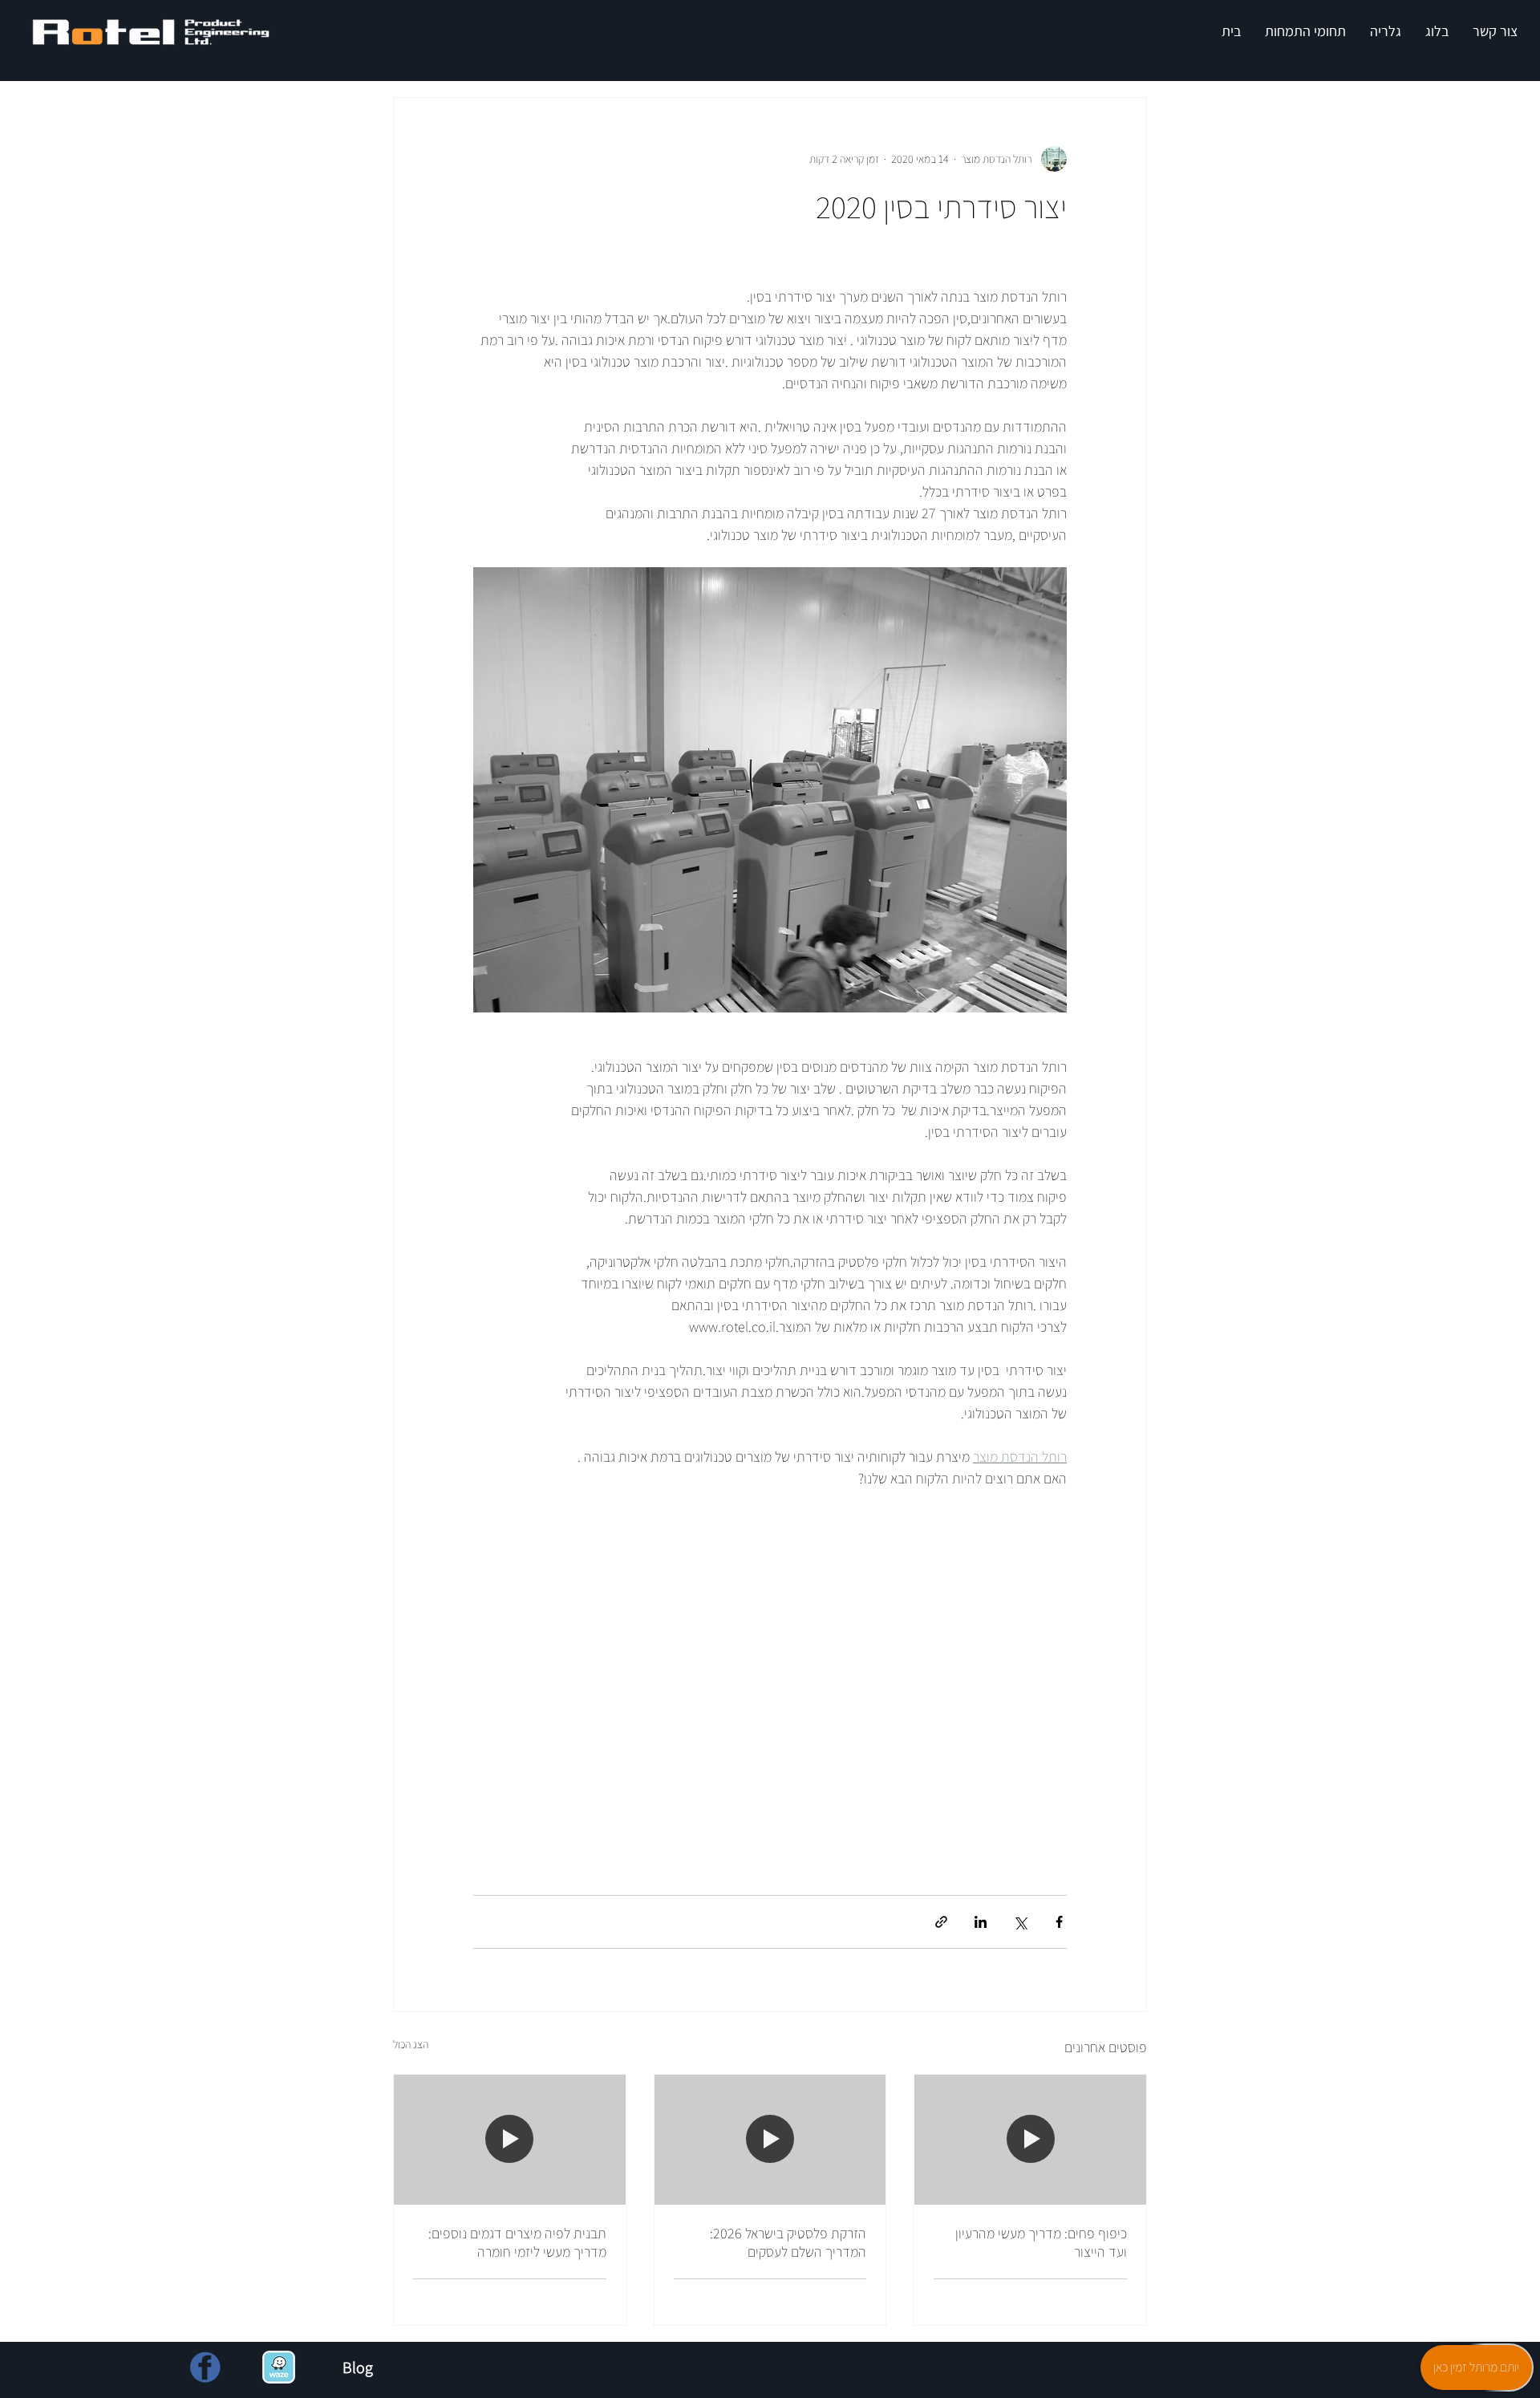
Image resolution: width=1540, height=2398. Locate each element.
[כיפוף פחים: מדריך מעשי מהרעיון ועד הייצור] (1030, 2140)
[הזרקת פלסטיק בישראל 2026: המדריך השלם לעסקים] (770, 2140)
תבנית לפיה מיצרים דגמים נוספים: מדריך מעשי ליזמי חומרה (517, 2242)
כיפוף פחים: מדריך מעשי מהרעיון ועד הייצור (1041, 2242)
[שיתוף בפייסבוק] (1059, 1922)
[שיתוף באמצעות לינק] (941, 1922)
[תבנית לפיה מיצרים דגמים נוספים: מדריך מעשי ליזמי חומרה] (510, 2140)
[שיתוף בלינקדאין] (981, 1922)
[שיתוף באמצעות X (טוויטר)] (1020, 1922)
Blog (358, 2368)
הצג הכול (411, 2044)
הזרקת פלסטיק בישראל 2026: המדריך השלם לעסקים (788, 2242)
